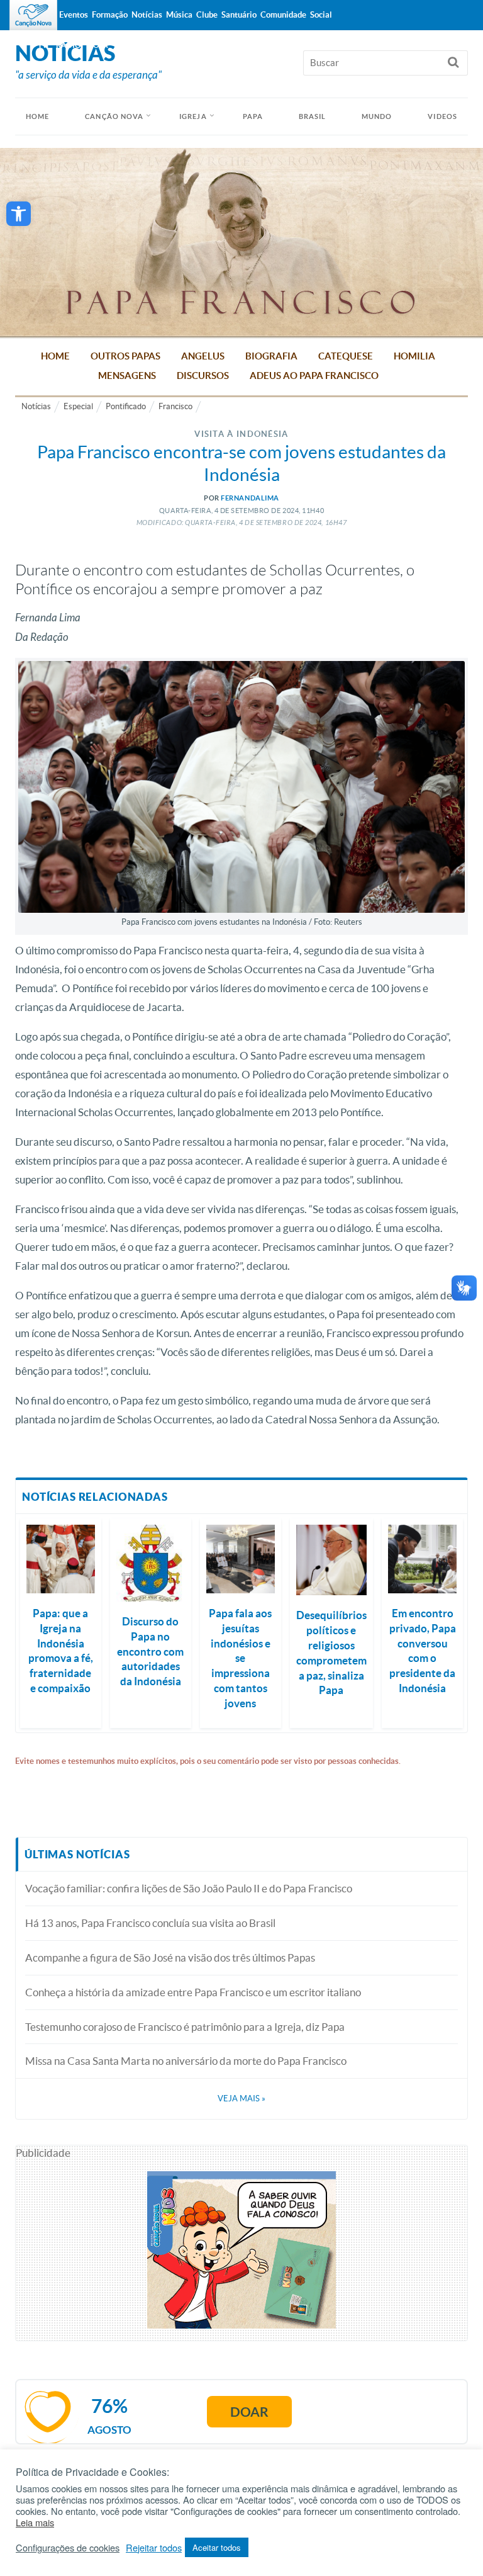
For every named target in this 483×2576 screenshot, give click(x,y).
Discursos (203, 376)
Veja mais (241, 2099)
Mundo (377, 116)
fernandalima (250, 498)
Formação (110, 15)
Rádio (69, 45)
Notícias (36, 406)
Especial (78, 406)
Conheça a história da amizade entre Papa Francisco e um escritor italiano (193, 1992)
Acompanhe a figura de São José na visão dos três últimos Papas (170, 1957)
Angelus (203, 356)
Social (321, 15)
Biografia (271, 356)
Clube (207, 15)
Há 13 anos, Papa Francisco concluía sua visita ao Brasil (150, 1923)
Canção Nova (114, 116)
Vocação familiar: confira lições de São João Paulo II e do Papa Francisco (189, 1888)
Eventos (74, 15)
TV (43, 45)
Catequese (346, 356)
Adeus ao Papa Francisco (314, 376)
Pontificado (126, 406)
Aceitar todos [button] (217, 2547)
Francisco (175, 406)
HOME (37, 116)
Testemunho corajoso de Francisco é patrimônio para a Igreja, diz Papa (185, 2027)
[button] (19, 214)
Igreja (193, 116)
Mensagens (127, 376)
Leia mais (35, 2522)
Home (55, 356)
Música (179, 15)
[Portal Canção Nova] (33, 15)
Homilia (414, 356)
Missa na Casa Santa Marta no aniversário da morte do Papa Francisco (186, 2061)
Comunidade (283, 15)
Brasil (313, 116)
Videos (442, 116)
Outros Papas (125, 356)
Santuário (239, 15)
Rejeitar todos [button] (154, 2548)
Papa (253, 116)
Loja (99, 45)
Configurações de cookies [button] (68, 2548)
